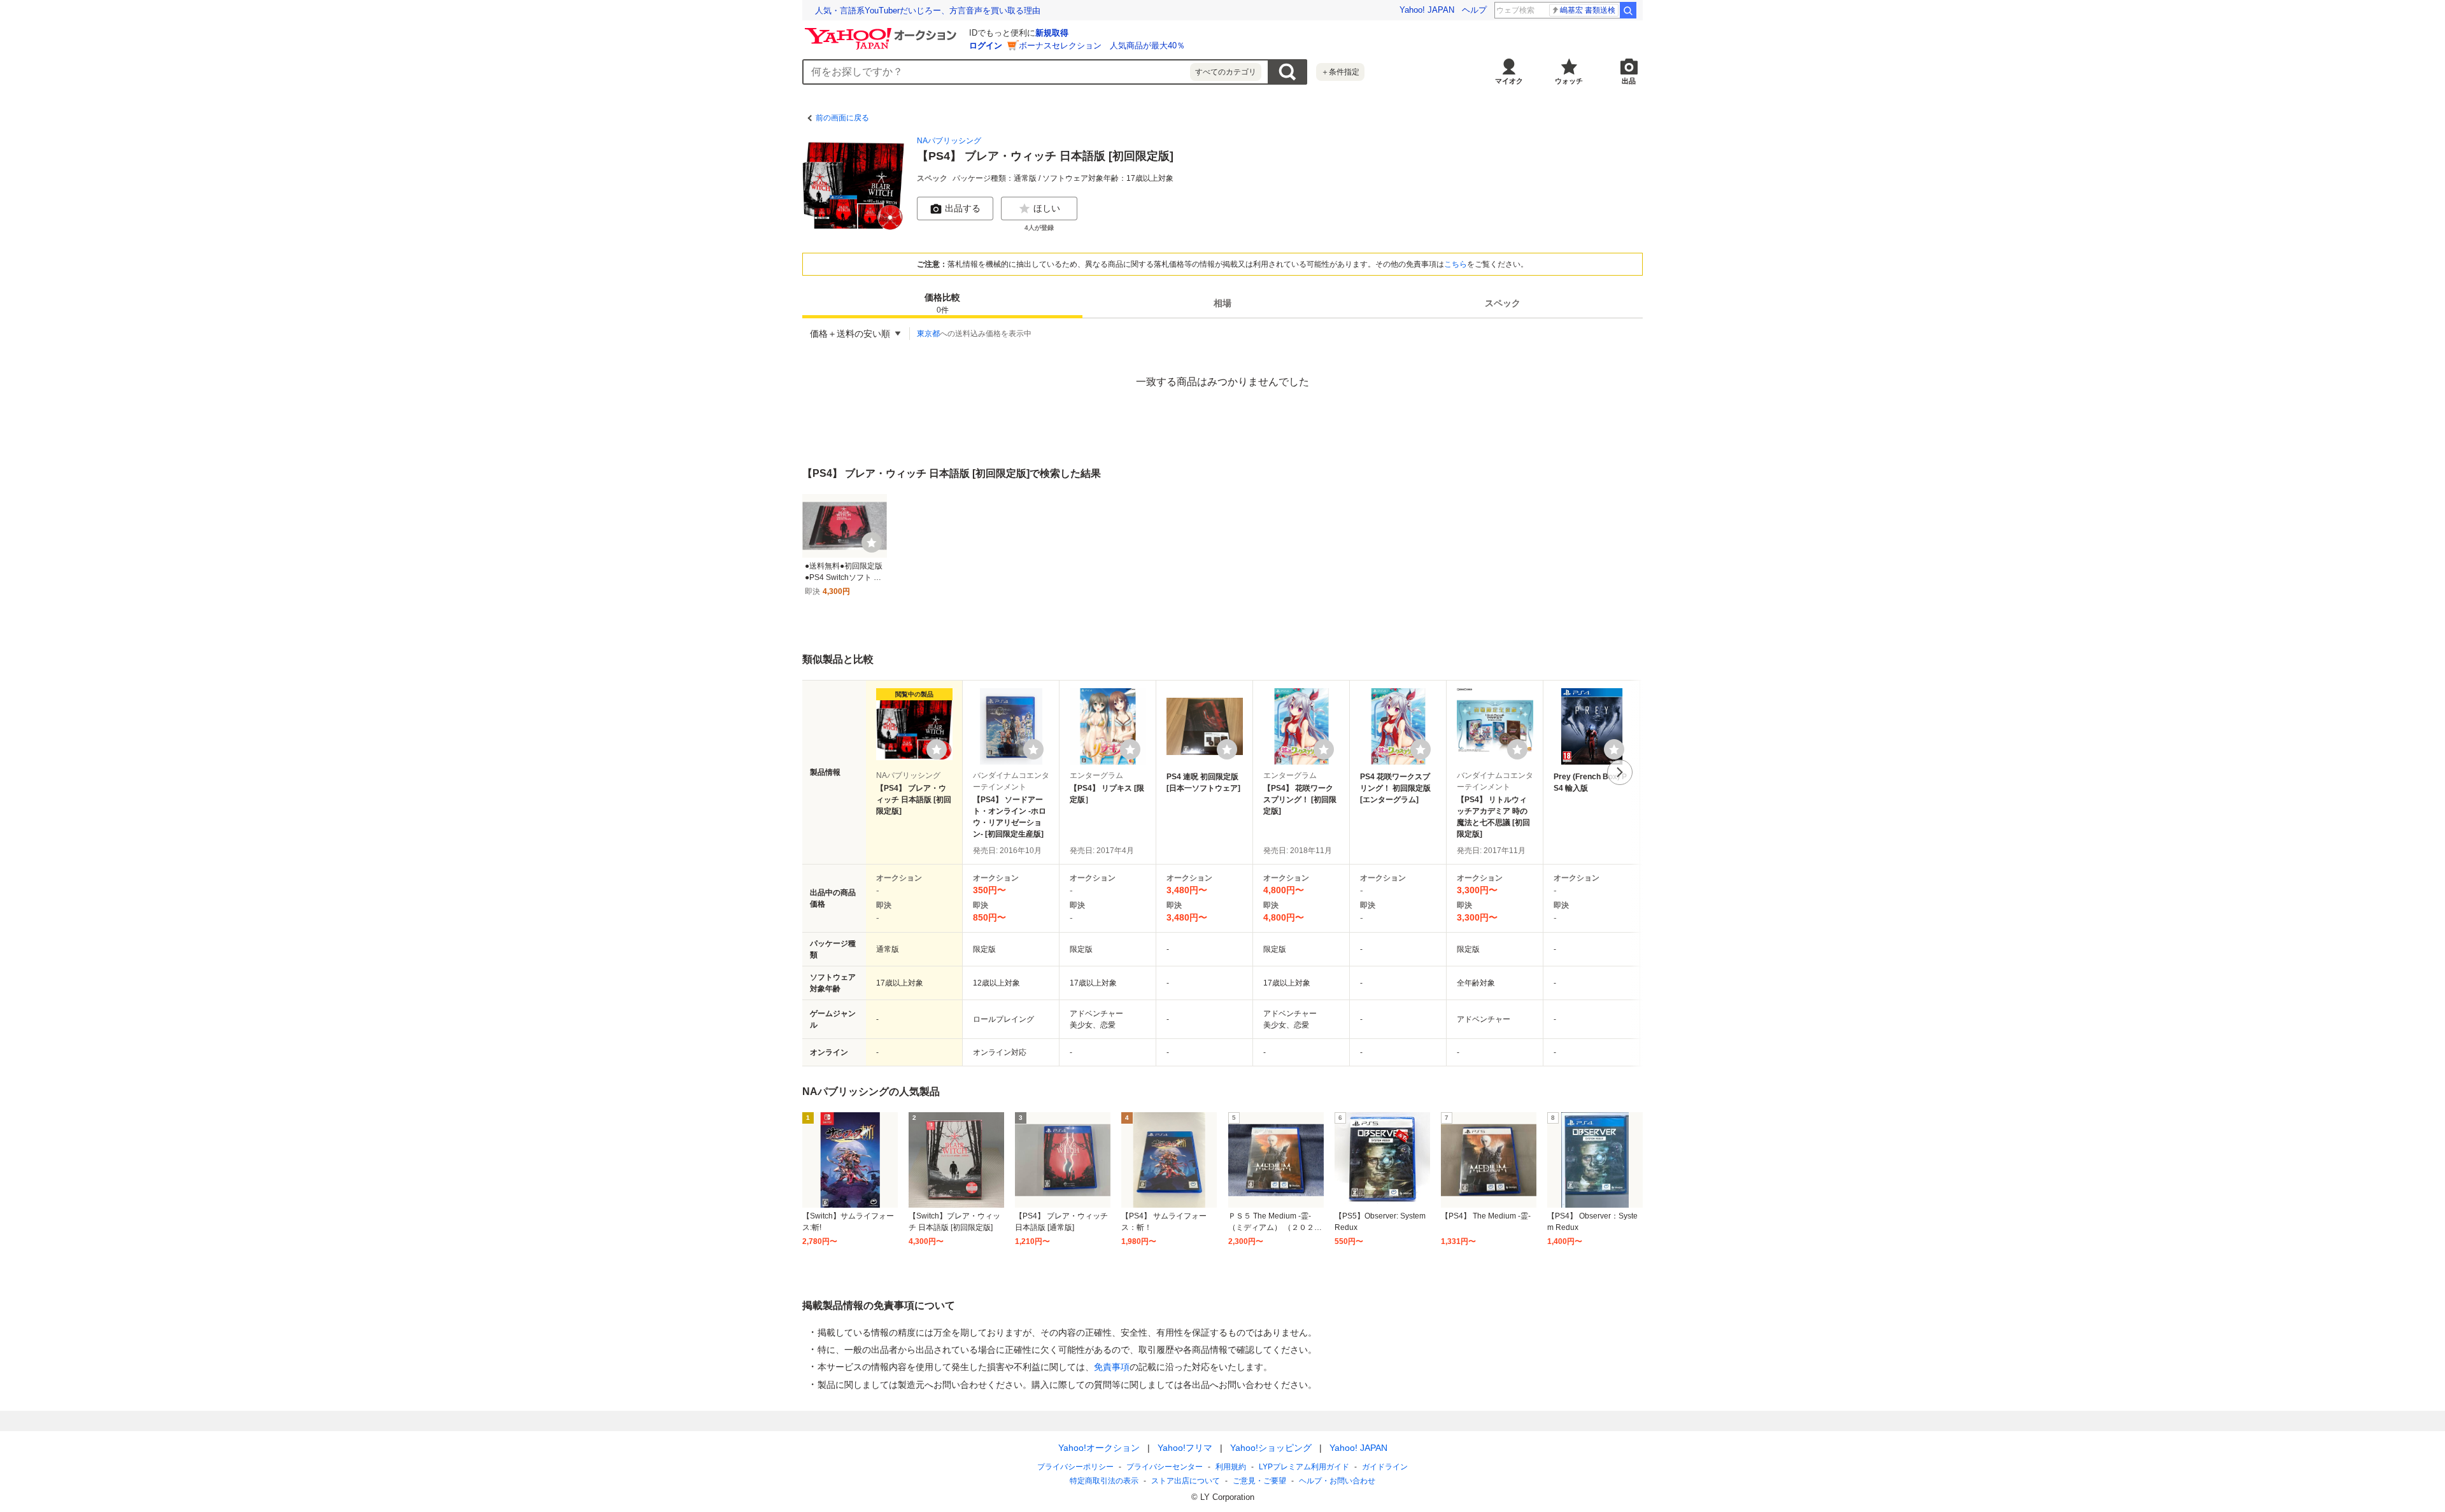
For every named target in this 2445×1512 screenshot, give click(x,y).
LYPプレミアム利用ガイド (1304, 1467)
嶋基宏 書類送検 (1588, 10)
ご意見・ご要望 (1259, 1481)
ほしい (1047, 208)
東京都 (928, 334)
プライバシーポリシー (1075, 1467)
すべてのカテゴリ (1226, 72)
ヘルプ (1474, 10)
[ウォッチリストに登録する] (937, 749)
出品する (963, 208)
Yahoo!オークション (1099, 1448)
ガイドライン (1385, 1467)
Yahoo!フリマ (1185, 1448)
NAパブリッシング (949, 141)
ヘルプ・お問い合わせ (1337, 1481)
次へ (1620, 772)
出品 (1629, 81)
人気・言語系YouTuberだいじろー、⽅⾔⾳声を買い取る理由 (928, 11)
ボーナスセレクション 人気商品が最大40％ (1102, 46)
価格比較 (942, 303)
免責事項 (1112, 1367)
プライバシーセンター (1165, 1467)
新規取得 (1052, 33)
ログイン (986, 46)
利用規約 (1231, 1467)
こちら (1456, 264)
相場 (1222, 303)
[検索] (1628, 10)
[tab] (942, 303)
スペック (1503, 303)
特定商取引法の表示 (1104, 1481)
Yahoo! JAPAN (1427, 10)
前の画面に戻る (842, 118)
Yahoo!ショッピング (1271, 1448)
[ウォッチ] (872, 542)
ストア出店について (1186, 1481)
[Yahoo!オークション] (882, 31)
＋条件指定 (1340, 72)
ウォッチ (1569, 81)
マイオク (1509, 81)
